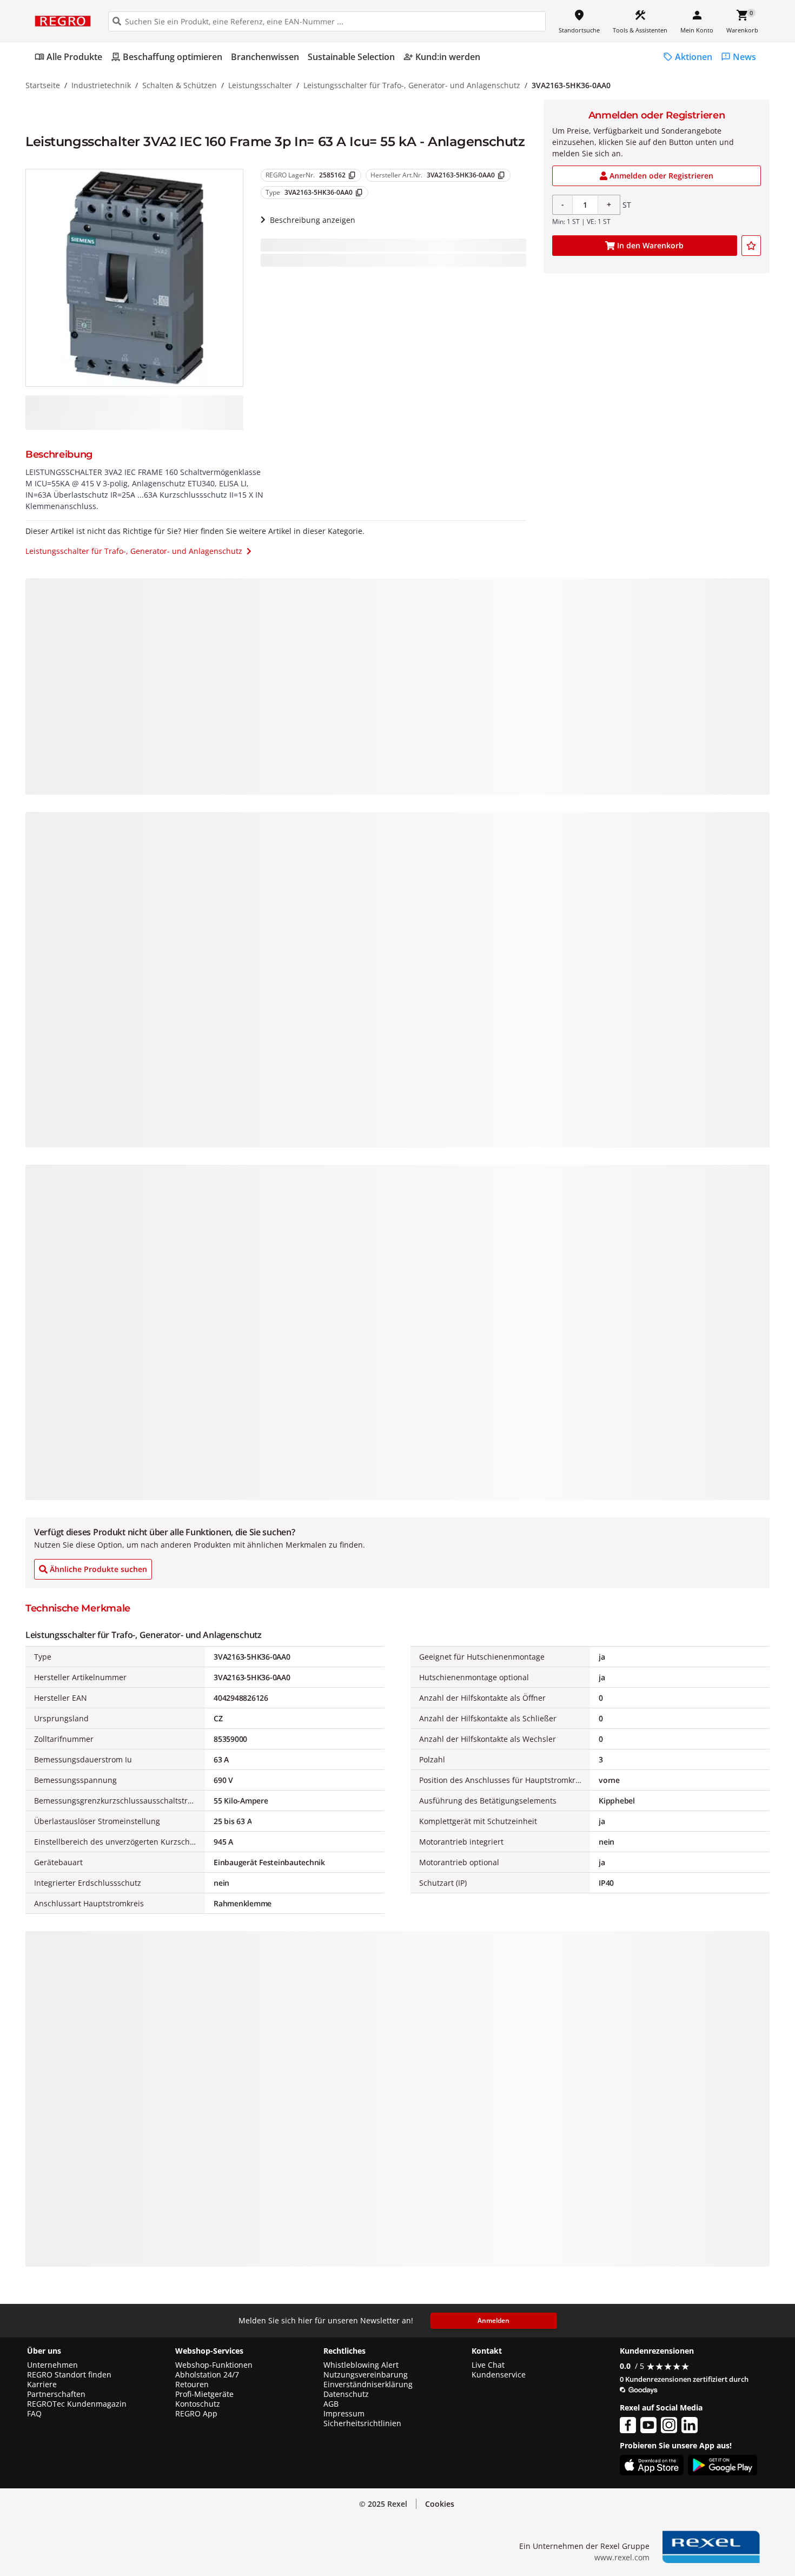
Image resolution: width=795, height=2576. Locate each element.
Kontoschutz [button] (198, 2404)
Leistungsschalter (260, 85)
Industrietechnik (101, 85)
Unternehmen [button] (52, 2365)
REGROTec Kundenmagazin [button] (77, 2404)
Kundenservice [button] (499, 2375)
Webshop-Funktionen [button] (214, 2365)
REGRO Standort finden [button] (69, 2375)
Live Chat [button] (488, 2365)
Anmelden (493, 2320)
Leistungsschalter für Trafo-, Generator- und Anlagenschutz (412, 85)
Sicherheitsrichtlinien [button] (362, 2423)
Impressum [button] (344, 2414)
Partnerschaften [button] (56, 2394)
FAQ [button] (34, 2414)
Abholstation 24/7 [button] (207, 2375)
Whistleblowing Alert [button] (361, 2365)
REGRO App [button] (196, 2414)
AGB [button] (331, 2404)
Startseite (43, 85)
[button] (440, 2504)
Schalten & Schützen (180, 85)
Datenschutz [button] (346, 2394)
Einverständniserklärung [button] (368, 2385)
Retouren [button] (192, 2385)
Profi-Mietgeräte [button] (204, 2394)
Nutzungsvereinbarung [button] (366, 2375)
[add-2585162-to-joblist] (751, 246)
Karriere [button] (42, 2385)
